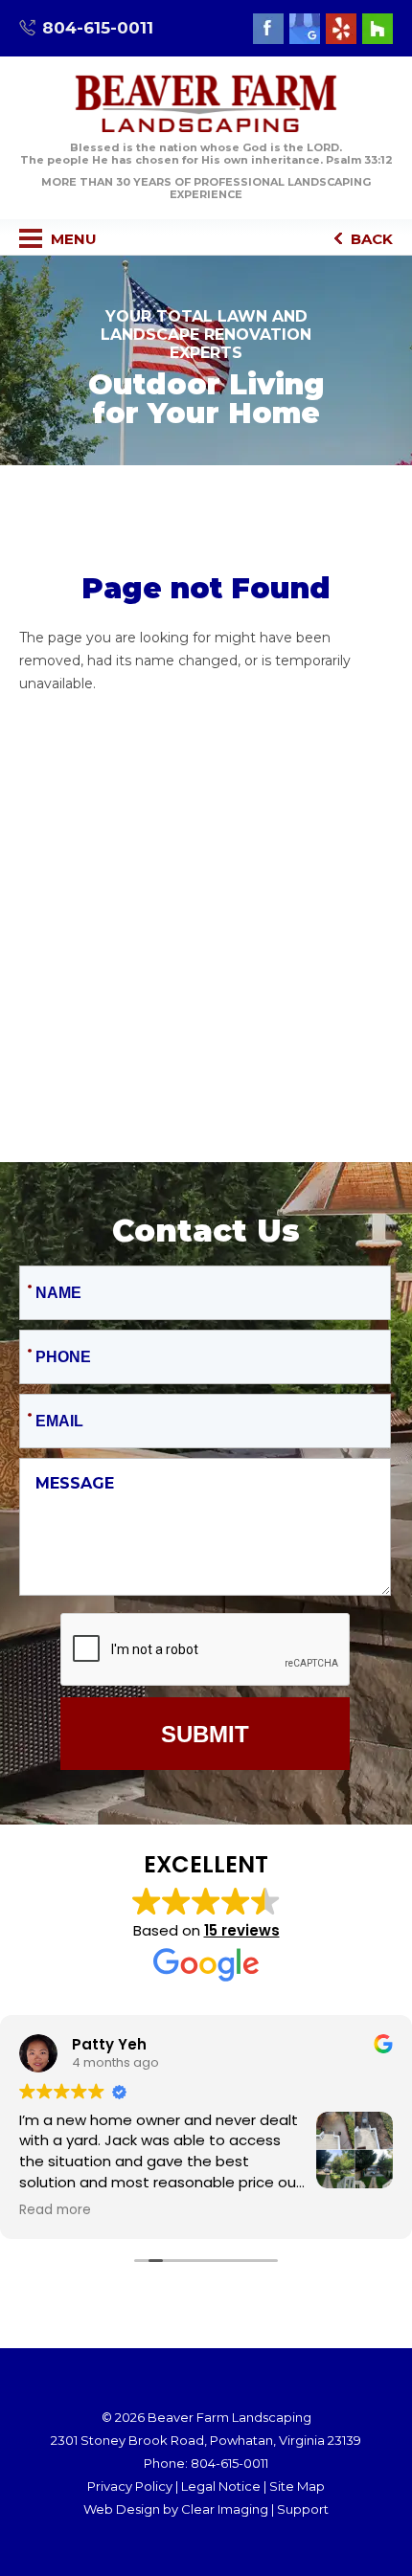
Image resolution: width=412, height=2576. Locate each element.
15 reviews (242, 1930)
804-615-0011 (98, 28)
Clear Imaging (225, 2509)
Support (303, 2509)
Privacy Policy (130, 2486)
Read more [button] (55, 2210)
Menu (72, 239)
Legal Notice (221, 2486)
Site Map (297, 2486)
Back (370, 239)
